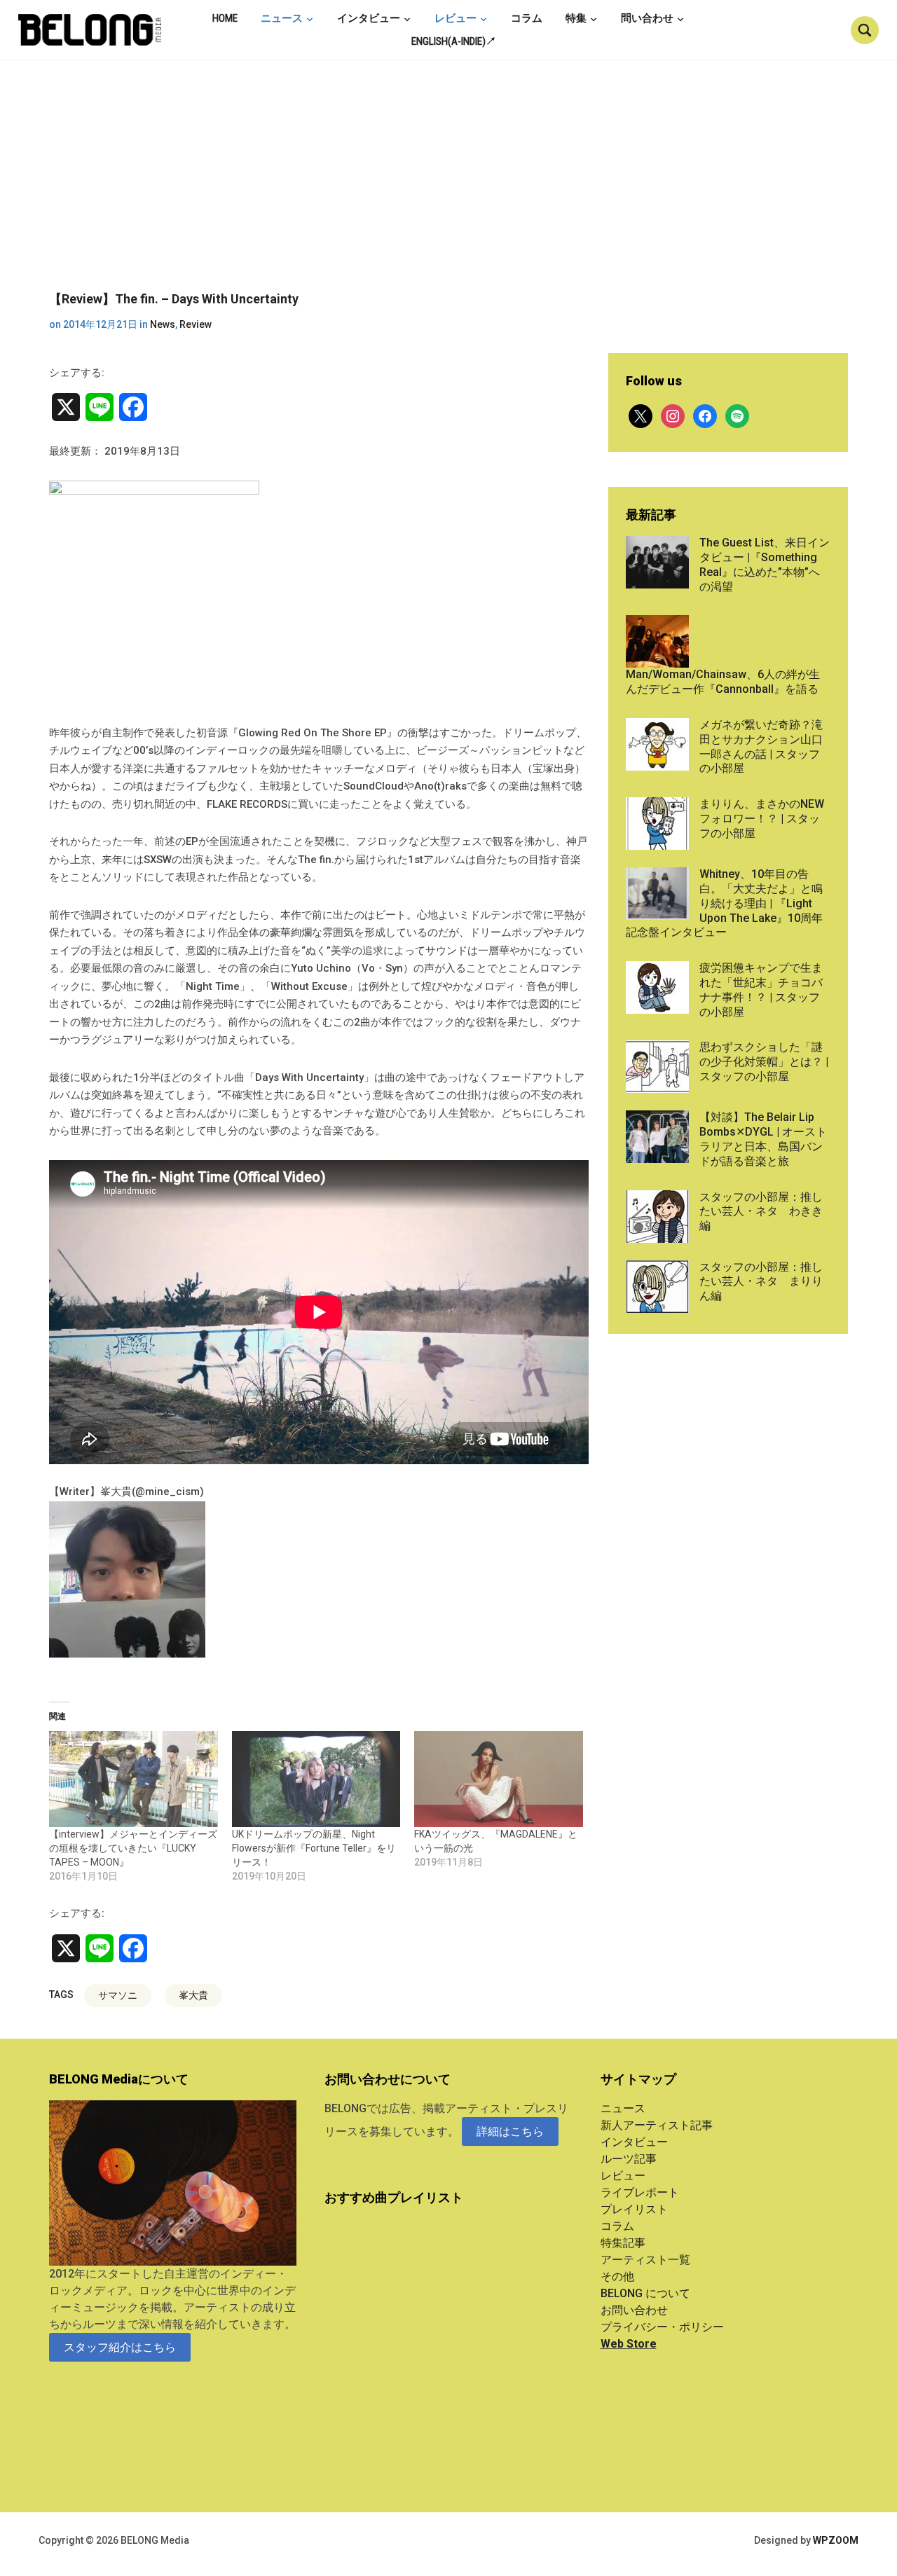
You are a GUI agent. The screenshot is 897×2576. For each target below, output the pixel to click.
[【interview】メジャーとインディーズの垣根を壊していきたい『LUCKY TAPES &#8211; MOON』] (133, 1779)
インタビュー (369, 18)
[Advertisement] (448, 186)
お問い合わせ (634, 2310)
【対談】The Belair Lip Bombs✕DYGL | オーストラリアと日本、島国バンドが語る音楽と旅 (763, 1139)
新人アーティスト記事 (657, 2125)
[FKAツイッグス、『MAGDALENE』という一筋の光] (499, 1779)
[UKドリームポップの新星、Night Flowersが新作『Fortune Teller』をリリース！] (316, 1779)
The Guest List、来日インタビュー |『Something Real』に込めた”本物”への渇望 (765, 564)
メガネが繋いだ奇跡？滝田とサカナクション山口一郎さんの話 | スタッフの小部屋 (761, 746)
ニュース (282, 18)
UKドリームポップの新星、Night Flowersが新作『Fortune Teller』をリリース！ (314, 1848)
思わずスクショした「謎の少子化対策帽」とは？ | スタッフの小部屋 (764, 1062)
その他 (617, 2277)
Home (225, 18)
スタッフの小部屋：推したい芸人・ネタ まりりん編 (761, 1282)
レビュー (456, 18)
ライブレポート (640, 2192)
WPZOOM (836, 2540)
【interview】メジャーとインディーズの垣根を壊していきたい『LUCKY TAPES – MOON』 (133, 1848)
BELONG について (645, 2293)
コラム (527, 18)
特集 (576, 18)
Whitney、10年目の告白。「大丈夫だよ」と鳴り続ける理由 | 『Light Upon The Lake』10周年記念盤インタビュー (724, 903)
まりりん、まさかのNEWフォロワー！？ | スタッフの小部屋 (762, 819)
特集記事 (623, 2243)
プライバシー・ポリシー (662, 2327)
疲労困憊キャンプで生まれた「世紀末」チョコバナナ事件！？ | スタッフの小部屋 (761, 990)
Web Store (629, 2344)
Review (196, 324)
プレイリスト (634, 2209)
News (163, 324)
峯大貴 (193, 1995)
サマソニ (118, 1995)
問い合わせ (647, 18)
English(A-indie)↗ (454, 41)
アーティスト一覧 (645, 2260)
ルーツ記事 (629, 2159)
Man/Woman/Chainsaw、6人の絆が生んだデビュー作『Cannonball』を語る (723, 682)
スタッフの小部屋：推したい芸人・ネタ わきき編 (761, 1212)
